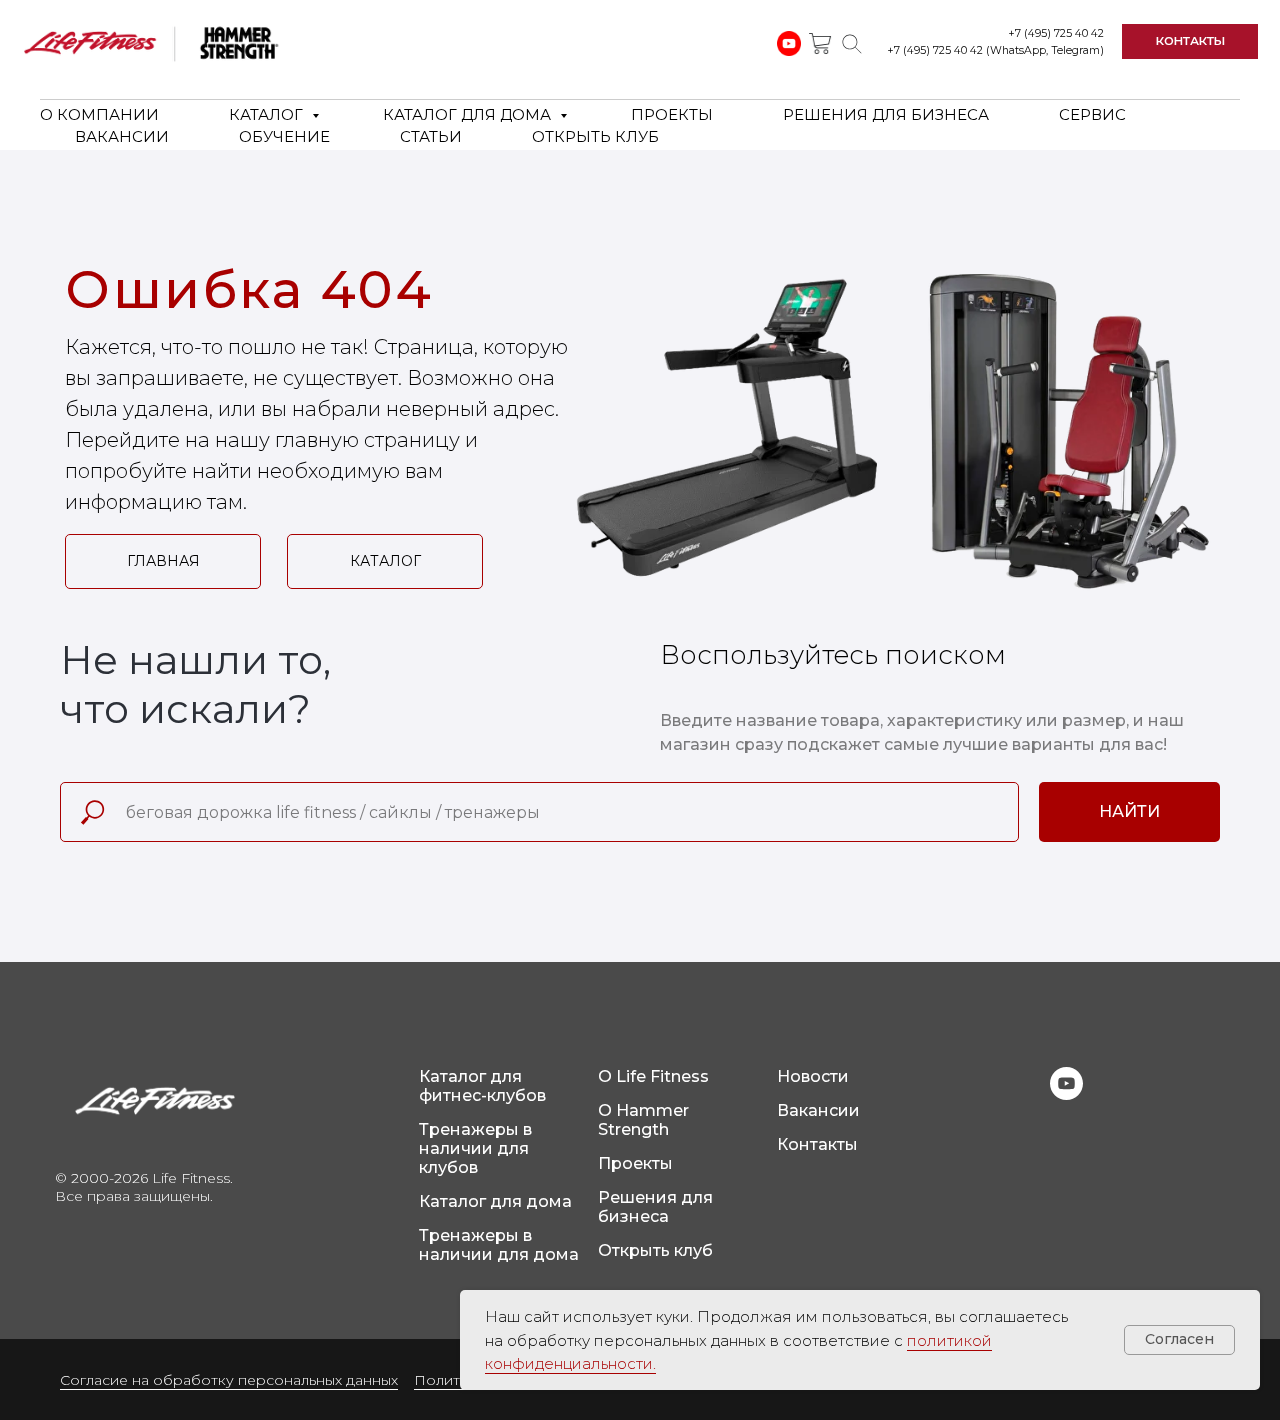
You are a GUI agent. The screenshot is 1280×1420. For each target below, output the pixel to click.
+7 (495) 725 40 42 (1056, 33)
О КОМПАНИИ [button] (99, 114)
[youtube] (1066, 1094)
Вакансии (818, 1110)
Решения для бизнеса (655, 1207)
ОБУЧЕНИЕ (284, 136)
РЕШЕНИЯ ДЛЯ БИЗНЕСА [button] (886, 114)
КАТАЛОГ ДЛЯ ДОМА (469, 114)
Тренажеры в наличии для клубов (475, 1148)
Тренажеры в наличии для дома (499, 1245)
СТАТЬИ (431, 136)
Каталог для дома (495, 1201)
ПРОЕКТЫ (672, 114)
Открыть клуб (655, 1250)
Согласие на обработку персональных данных (229, 1380)
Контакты (817, 1144)
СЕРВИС (1092, 114)
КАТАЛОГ (268, 114)
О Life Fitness (653, 1076)
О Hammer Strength (643, 1120)
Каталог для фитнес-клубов (482, 1086)
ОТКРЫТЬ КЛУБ (595, 136)
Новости (813, 1076)
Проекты (635, 1163)
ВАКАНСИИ (122, 136)
